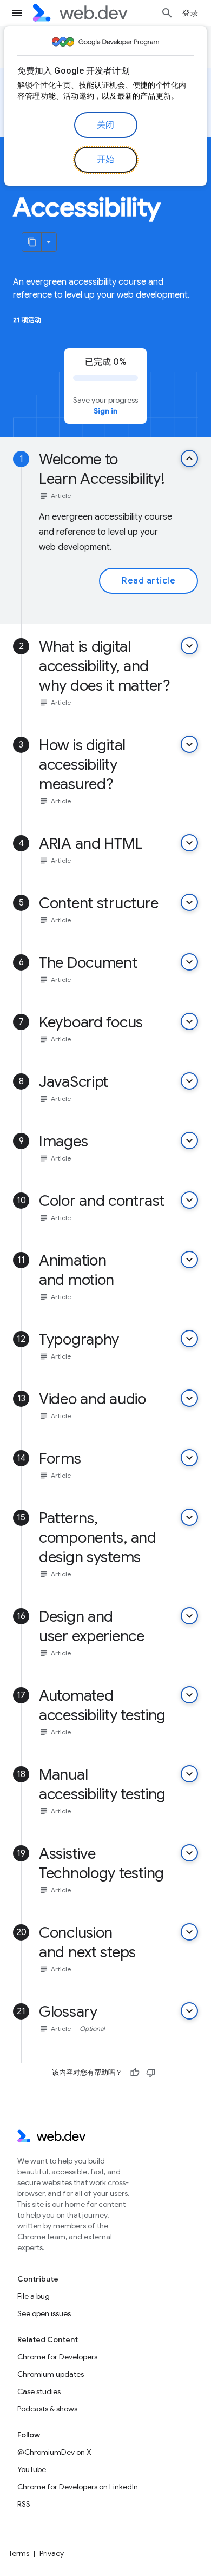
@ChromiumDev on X (54, 2452)
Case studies (39, 2391)
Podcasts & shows (47, 2409)
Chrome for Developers (57, 2357)
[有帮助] (135, 2073)
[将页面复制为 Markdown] (32, 242)
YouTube (32, 2469)
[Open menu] (17, 13)
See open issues (44, 2313)
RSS (24, 2504)
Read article (149, 581)
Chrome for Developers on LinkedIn (78, 2487)
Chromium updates (51, 2374)
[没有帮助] (151, 2073)
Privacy (52, 2553)
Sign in (105, 411)
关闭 (106, 125)
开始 (106, 160)
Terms (19, 2553)
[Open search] (167, 13)
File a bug (34, 2296)
